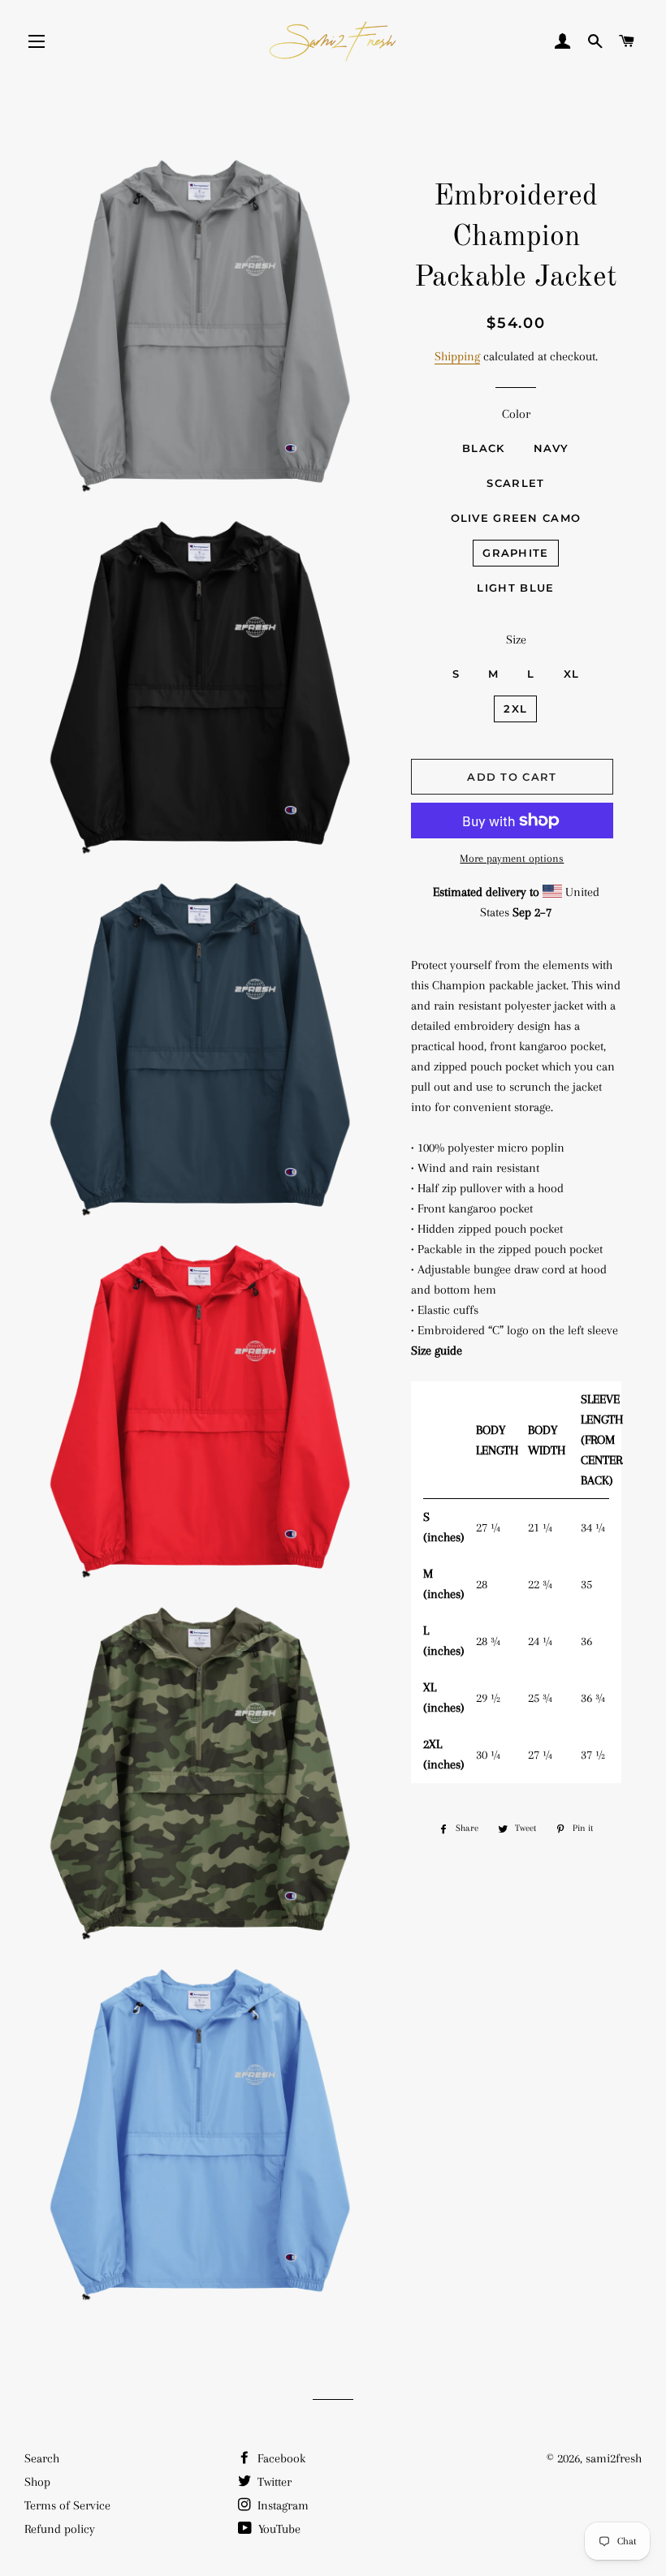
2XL (515, 709)
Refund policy (60, 2529)
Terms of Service (67, 2505)
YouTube (278, 2529)
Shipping (457, 356)
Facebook (280, 2458)
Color (516, 414)
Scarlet (515, 483)
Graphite (515, 553)
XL (572, 674)
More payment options (512, 858)
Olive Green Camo (516, 518)
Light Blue (515, 588)
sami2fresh (614, 2458)
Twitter (273, 2482)
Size (516, 640)
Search (42, 2458)
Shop (37, 2482)
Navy (551, 448)
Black (484, 448)
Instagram (281, 2505)
